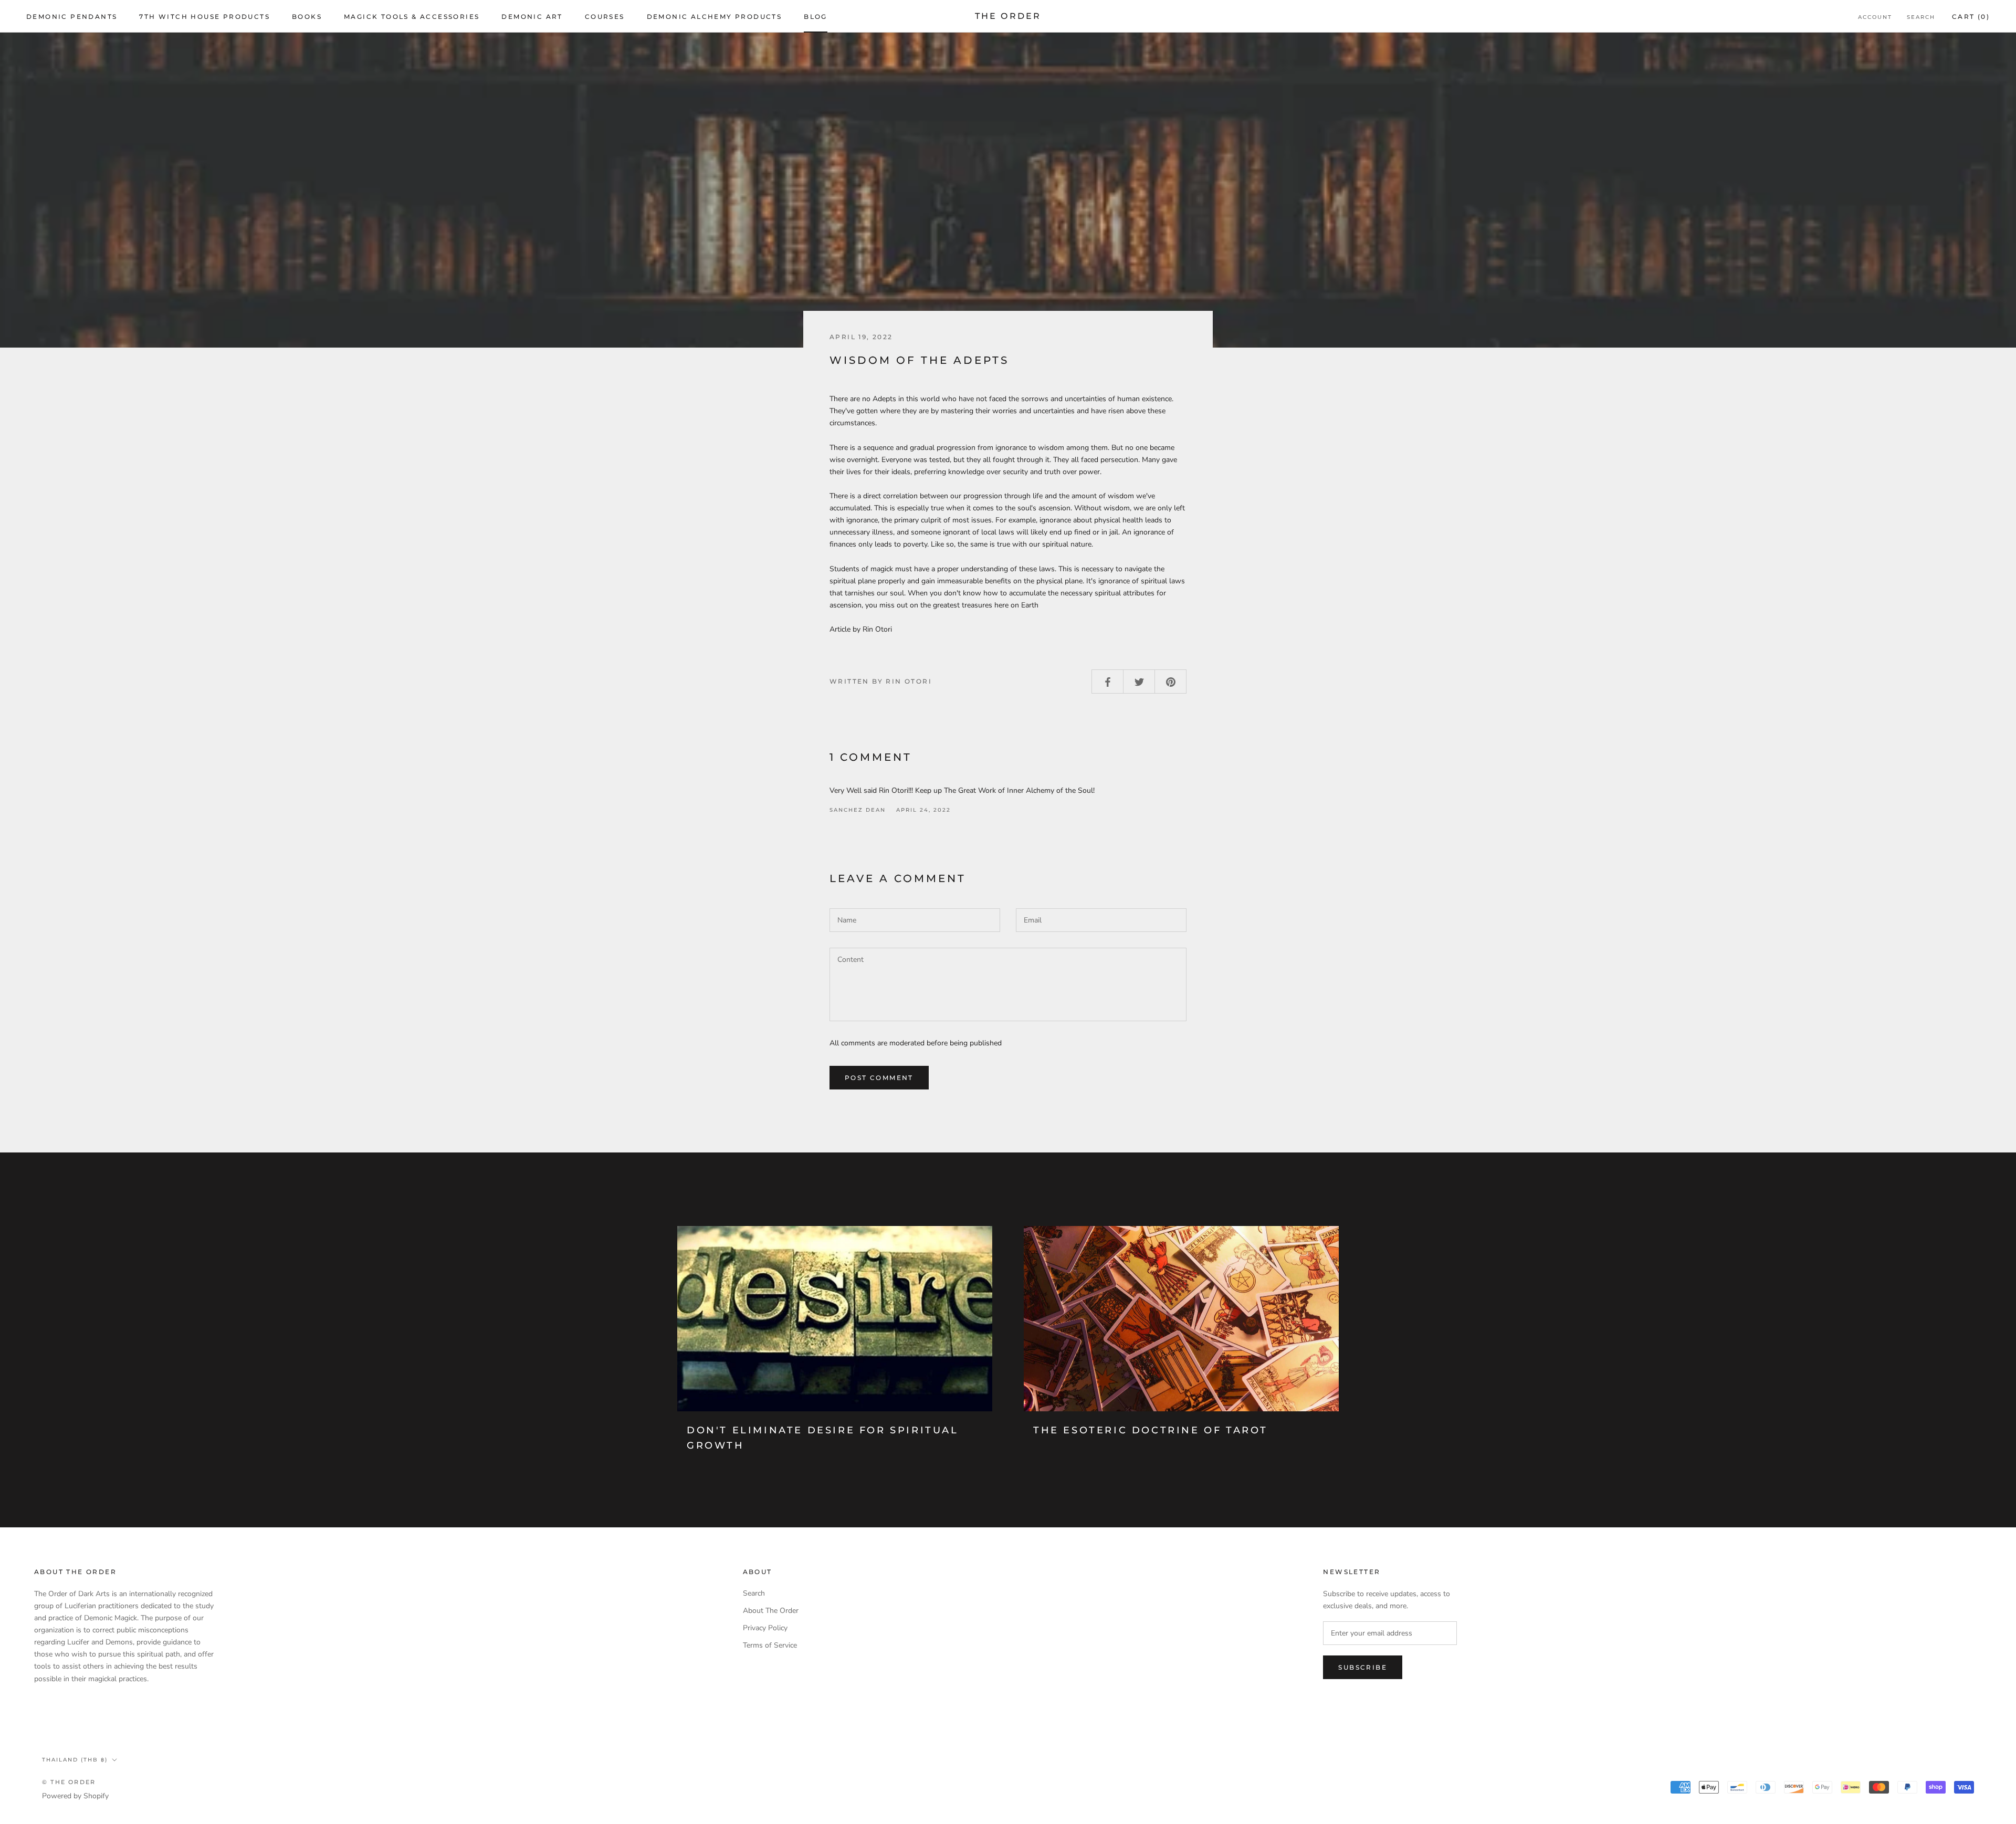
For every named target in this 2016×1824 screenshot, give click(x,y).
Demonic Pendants (72, 17)
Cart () (1971, 17)
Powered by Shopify (75, 1796)
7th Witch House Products (204, 17)
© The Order (69, 1782)
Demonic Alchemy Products (715, 17)
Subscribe (1363, 1667)
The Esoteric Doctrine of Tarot (1151, 1430)
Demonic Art (532, 17)
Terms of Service (770, 1645)
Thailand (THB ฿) (75, 1760)
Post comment (879, 1078)
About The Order (771, 1611)
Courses (605, 17)
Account (1875, 17)
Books (307, 17)
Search (1921, 17)
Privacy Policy (765, 1628)
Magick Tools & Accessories (412, 17)
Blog (816, 17)
